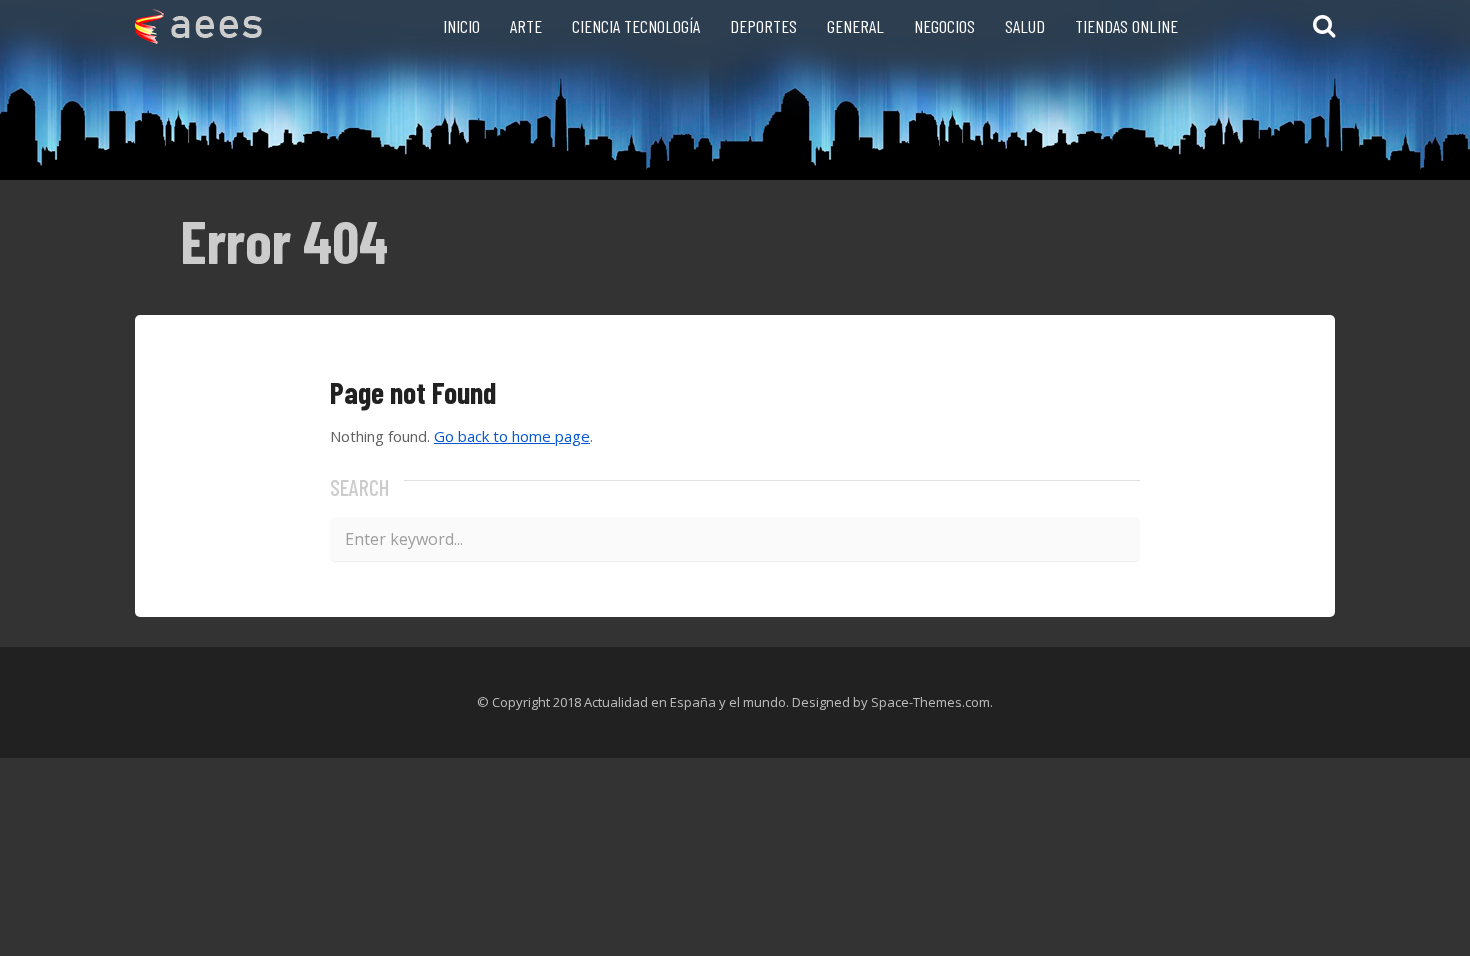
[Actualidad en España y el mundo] (198, 37)
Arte (526, 26)
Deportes (763, 26)
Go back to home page (512, 436)
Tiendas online (1126, 26)
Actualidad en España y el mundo (685, 702)
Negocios (944, 26)
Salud (1025, 26)
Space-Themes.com (930, 702)
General (855, 26)
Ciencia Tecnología (636, 26)
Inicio (461, 26)
